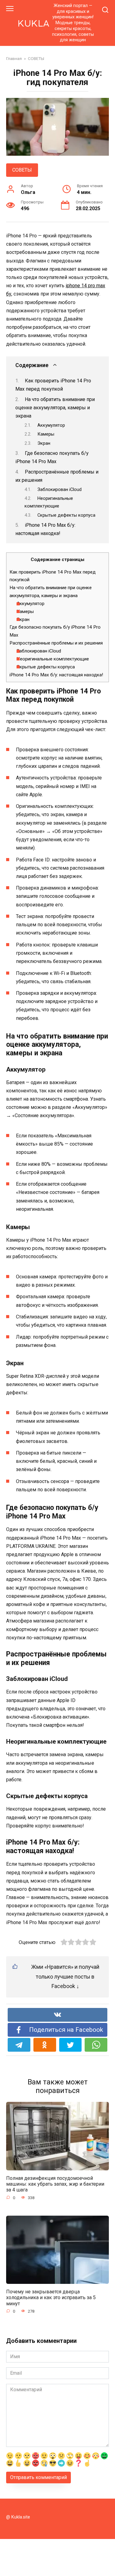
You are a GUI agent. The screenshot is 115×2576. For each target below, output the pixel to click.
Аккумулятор (51, 425)
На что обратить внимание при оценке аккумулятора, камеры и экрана (55, 408)
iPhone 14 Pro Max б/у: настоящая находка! (56, 675)
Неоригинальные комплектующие (53, 659)
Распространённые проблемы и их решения (56, 643)
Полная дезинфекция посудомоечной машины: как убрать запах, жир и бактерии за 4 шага (55, 2184)
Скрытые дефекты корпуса (66, 515)
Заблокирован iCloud (59, 489)
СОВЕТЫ (22, 170)
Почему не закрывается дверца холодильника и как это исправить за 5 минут (51, 2297)
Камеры (46, 434)
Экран (44, 443)
